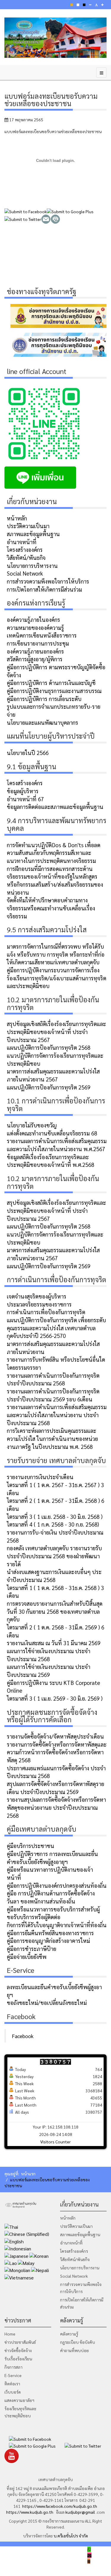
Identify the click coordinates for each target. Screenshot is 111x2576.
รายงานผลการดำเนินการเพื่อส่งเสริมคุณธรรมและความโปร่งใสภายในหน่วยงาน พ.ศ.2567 (57, 1145)
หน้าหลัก (17, 518)
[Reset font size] (96, 5)
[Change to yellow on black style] (72, 5)
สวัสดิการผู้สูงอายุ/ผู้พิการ (35, 659)
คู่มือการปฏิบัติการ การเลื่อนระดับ (44, 699)
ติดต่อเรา (12, 2384)
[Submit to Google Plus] (70, 211)
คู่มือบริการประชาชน (30, 1846)
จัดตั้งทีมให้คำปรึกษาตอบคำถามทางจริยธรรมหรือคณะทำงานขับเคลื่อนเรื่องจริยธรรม (51, 908)
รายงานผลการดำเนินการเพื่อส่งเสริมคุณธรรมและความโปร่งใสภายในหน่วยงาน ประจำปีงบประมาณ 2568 (57, 1415)
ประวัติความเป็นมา (28, 526)
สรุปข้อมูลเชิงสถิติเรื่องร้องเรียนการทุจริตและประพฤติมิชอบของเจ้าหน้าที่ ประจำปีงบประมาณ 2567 (56, 1031)
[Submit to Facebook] (26, 211)
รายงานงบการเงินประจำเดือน (40, 1477)
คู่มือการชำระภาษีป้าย (32, 1949)
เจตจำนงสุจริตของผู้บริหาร (37, 1296)
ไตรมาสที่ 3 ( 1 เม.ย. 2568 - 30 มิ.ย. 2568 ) (55, 1516)
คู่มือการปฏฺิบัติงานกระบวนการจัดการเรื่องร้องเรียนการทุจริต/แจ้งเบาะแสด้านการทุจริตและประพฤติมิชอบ (57, 978)
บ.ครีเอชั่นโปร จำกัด (70, 2536)
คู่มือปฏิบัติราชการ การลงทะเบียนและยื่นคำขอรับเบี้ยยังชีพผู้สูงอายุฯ (52, 1858)
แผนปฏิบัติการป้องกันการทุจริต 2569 (49, 1087)
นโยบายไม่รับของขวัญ (32, 1125)
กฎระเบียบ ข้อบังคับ (78, 2342)
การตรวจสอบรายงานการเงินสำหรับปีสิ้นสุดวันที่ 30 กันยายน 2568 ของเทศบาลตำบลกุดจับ (55, 1611)
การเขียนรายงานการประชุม (38, 643)
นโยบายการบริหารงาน (32, 565)
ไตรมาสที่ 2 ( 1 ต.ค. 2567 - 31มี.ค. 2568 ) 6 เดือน (55, 1504)
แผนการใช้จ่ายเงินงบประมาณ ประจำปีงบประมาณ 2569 (49, 1671)
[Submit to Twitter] (23, 218)
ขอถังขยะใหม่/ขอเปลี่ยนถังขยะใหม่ (47, 2003)
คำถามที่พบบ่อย (74, 2350)
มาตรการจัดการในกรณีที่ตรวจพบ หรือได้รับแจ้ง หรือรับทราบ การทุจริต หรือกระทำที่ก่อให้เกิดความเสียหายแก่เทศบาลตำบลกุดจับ (56, 954)
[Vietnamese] (19, 2277)
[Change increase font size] (102, 5)
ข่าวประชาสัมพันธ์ (20, 2342)
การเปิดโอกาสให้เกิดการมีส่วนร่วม (44, 589)
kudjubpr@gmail (80, 2512)
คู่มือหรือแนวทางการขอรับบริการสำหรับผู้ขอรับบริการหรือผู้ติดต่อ (53, 1913)
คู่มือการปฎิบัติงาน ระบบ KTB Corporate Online (53, 1687)
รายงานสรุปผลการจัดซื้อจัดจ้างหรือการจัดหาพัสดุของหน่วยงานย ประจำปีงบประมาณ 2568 (56, 1807)
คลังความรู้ (69, 2334)
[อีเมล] (46, 218)
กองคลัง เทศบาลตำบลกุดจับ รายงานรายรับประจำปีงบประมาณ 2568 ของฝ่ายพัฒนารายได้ (54, 1556)
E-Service (13, 2375)
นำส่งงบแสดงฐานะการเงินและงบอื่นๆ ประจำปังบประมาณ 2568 (54, 1576)
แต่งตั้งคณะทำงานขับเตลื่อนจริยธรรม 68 (52, 1133)
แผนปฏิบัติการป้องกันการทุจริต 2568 (49, 1047)
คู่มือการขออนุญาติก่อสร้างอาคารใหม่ (48, 1941)
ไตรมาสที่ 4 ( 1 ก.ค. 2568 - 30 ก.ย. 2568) (53, 1524)
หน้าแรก (28, 2174)
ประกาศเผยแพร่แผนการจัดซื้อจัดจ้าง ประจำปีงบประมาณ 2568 (56, 1772)
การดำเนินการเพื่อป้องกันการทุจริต (46, 1312)
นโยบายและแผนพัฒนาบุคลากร (42, 722)
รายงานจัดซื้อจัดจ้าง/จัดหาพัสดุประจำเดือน (55, 1736)
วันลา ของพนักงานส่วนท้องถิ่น (41, 1901)
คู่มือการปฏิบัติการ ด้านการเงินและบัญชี (51, 683)
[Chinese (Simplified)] (27, 2234)
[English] (14, 2241)
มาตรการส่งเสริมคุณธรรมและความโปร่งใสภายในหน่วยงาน (53, 1348)
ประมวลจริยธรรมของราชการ (39, 1304)
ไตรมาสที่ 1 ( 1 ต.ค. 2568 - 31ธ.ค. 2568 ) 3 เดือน (55, 1592)
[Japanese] (16, 2255)
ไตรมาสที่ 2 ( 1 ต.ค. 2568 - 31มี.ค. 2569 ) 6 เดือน (55, 1631)
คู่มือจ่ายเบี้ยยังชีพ (27, 1957)
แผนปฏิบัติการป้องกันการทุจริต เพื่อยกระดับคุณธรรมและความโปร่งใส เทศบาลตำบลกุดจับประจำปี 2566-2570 (56, 1328)
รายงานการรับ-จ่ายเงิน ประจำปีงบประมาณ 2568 (55, 1536)
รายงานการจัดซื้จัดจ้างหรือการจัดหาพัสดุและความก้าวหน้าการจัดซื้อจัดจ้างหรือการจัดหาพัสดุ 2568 (57, 1752)
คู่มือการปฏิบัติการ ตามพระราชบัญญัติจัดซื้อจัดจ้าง (56, 671)
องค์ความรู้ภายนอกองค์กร (35, 651)
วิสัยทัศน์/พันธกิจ (26, 557)
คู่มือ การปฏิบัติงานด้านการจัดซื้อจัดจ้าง (51, 1893)
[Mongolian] (17, 2270)
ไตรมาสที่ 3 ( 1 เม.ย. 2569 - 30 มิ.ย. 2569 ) (55, 1698)
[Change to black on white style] (84, 5)
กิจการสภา (13, 2367)
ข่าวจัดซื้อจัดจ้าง (18, 2350)
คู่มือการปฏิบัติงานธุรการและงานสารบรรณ (54, 691)
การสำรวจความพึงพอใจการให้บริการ (48, 581)
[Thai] (11, 2226)
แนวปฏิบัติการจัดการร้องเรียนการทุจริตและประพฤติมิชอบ (55, 1059)
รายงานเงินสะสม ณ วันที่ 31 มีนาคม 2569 (54, 1643)
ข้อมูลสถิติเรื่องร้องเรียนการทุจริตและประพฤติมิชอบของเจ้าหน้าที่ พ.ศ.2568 (50, 1161)
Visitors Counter (55, 2142)
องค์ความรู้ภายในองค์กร (33, 619)
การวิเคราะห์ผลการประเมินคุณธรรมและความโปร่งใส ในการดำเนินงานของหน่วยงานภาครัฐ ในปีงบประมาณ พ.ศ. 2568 (52, 1438)
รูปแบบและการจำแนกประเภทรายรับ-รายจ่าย (54, 710)
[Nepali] (40, 2270)
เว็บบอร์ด (13, 2392)
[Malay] (26, 2262)
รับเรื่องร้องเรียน (18, 2359)
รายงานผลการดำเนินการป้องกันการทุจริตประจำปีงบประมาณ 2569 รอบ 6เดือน (53, 1395)
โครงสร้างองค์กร (25, 549)
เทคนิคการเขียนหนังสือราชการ (42, 635)
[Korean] (39, 2255)
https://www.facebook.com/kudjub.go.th (60, 2506)
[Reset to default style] (78, 5)
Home (10, 2334)
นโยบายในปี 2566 (28, 753)
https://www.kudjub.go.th (30, 2512)
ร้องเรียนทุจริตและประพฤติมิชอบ (20, 2412)
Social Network (25, 573)
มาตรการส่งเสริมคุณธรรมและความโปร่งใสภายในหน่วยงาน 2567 (53, 1075)
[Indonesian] (18, 2248)
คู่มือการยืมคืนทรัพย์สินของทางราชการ (50, 1933)
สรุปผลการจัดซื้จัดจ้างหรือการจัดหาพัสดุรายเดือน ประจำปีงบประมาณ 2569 (55, 1788)
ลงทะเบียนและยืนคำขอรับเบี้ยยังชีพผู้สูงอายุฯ (54, 1991)
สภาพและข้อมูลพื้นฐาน (33, 534)
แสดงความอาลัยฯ (19, 2400)
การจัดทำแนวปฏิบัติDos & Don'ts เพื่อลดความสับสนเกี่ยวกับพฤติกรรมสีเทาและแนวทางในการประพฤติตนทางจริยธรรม (54, 853)
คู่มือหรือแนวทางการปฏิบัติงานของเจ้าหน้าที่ (50, 1873)
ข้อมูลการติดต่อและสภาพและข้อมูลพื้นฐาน (55, 807)
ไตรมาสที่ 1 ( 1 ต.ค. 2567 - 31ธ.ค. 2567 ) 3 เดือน (55, 1489)
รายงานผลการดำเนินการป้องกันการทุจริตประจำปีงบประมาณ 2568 (53, 1379)
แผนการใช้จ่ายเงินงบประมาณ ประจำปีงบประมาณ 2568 (49, 1655)
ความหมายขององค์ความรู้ (35, 627)
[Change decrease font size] (90, 5)
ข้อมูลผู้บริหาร (23, 791)
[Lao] (11, 2262)
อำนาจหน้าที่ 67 (25, 799)
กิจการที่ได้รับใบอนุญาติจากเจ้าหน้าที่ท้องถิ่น (57, 1925)
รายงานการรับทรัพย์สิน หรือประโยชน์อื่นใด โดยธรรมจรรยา (56, 1363)
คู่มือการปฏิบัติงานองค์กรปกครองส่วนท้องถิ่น (57, 1885)
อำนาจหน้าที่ (22, 542)
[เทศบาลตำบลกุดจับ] (55, 38)
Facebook (23, 2036)
